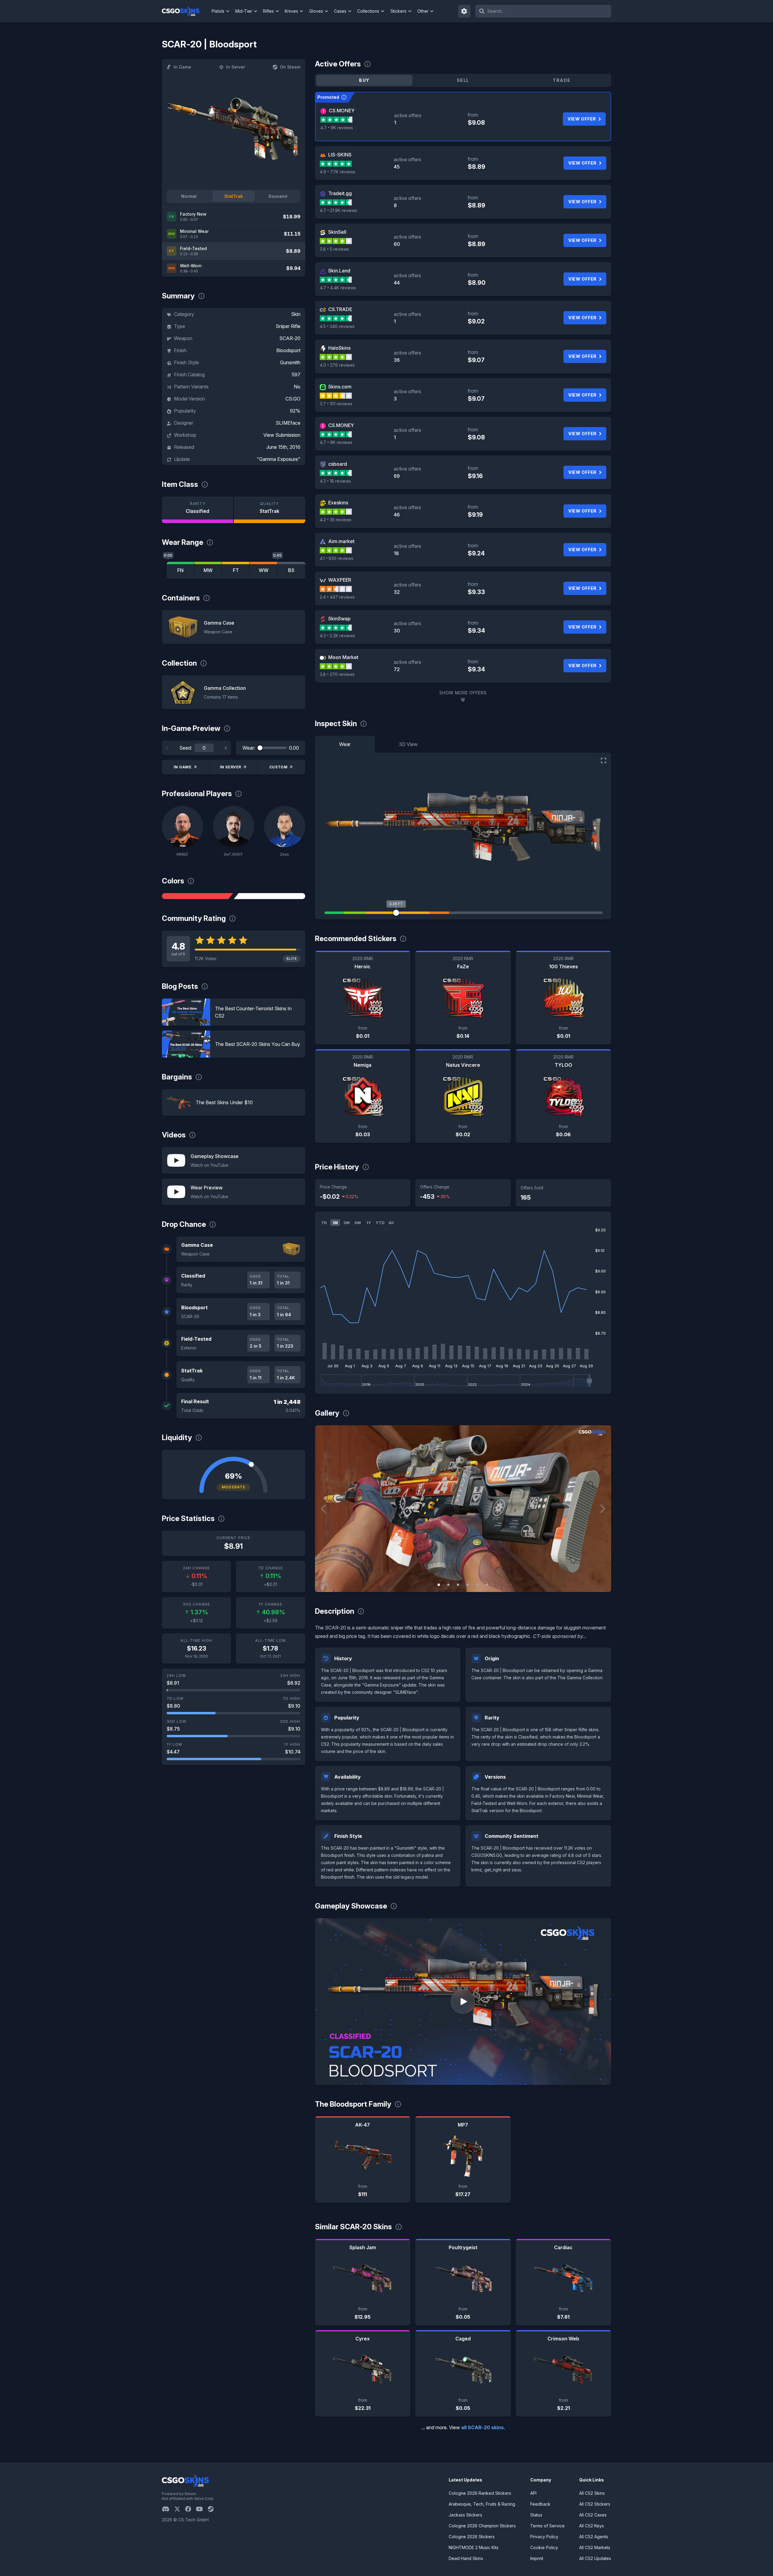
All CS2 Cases (593, 2515)
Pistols (218, 11)
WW (264, 570)
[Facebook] (191, 2509)
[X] (180, 2509)
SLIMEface (288, 423)
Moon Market (343, 657)
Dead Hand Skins (466, 2558)
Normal (189, 196)
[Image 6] (487, 1585)
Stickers (398, 11)
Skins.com (340, 387)
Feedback (540, 2504)
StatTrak (234, 196)
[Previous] (167, 748)
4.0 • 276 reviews (337, 365)
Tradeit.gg (340, 193)
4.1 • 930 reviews (337, 558)
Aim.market (341, 541)
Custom (279, 767)
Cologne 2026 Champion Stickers (482, 2526)
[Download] (325, 1582)
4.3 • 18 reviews (335, 481)
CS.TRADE (340, 309)
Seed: (186, 748)
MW (208, 570)
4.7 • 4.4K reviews (338, 288)
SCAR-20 (290, 338)
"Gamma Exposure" (279, 459)
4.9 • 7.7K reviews (338, 172)
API (533, 2493)
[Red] (197, 896)
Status (536, 2515)
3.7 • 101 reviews (336, 404)
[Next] (226, 748)
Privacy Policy (544, 2537)
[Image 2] (448, 1585)
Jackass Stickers (465, 2515)
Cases (340, 11)
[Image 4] (468, 1585)
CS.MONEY (342, 111)
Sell (463, 80)
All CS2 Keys (592, 2526)
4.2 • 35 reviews (336, 520)
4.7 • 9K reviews (337, 128)
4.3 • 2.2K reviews (337, 636)
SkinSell (337, 232)
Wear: (249, 748)
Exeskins (338, 503)
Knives (291, 11)
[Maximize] (604, 761)
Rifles (268, 11)
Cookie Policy (544, 2547)
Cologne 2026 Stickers (472, 2537)
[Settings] (464, 11)
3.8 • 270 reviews (337, 674)
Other (423, 11)
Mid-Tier (244, 11)
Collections (368, 11)
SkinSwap (339, 619)
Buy (364, 80)
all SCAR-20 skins (482, 2427)
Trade (562, 80)
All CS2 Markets (595, 2547)
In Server (236, 67)
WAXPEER (340, 580)
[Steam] (213, 2509)
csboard (338, 464)
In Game (182, 67)
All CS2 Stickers (595, 2504)
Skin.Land (339, 271)
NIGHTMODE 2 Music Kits (474, 2547)
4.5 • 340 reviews (337, 326)
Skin (296, 314)
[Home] (186, 11)
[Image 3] (458, 1585)
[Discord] (168, 2509)
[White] (269, 896)
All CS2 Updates (595, 2558)
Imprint (537, 2558)
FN (180, 570)
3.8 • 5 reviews (334, 249)
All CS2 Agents (594, 2537)
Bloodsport (288, 350)
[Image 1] (439, 1585)
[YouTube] (202, 2509)
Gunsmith (290, 362)
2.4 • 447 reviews (337, 597)
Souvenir (278, 196)
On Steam (290, 67)
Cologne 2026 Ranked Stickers (480, 2493)
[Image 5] (477, 1585)
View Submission (282, 435)
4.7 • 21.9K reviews (338, 210)
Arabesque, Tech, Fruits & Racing (482, 2504)
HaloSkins (339, 348)
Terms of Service (547, 2526)
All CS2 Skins (592, 2493)
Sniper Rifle (288, 326)
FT (236, 570)
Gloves (316, 11)
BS (291, 570)
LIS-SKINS (340, 155)
